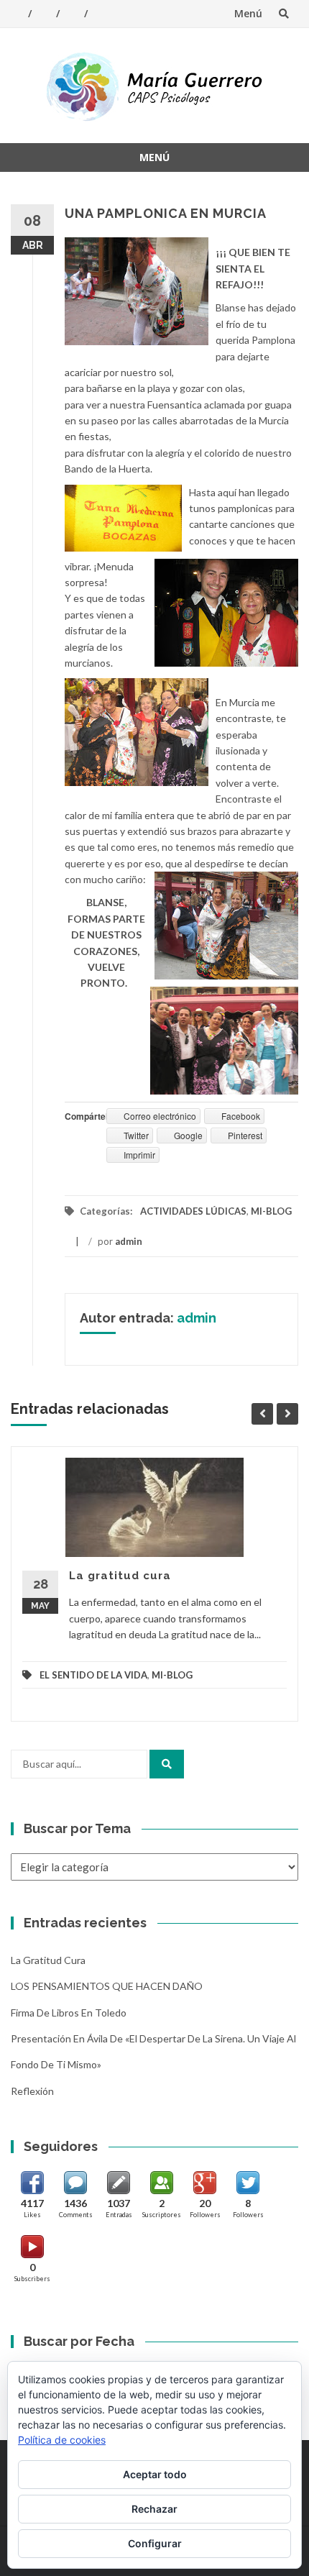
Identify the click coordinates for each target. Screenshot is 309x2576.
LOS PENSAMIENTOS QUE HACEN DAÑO (107, 1986)
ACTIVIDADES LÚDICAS (193, 1211)
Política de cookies (62, 2440)
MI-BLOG (271, 1211)
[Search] (167, 1764)
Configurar (155, 2543)
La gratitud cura (120, 1576)
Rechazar (154, 2509)
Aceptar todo (155, 2474)
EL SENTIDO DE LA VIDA (93, 1675)
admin (129, 1241)
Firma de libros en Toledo (69, 2013)
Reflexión (32, 2091)
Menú (248, 13)
